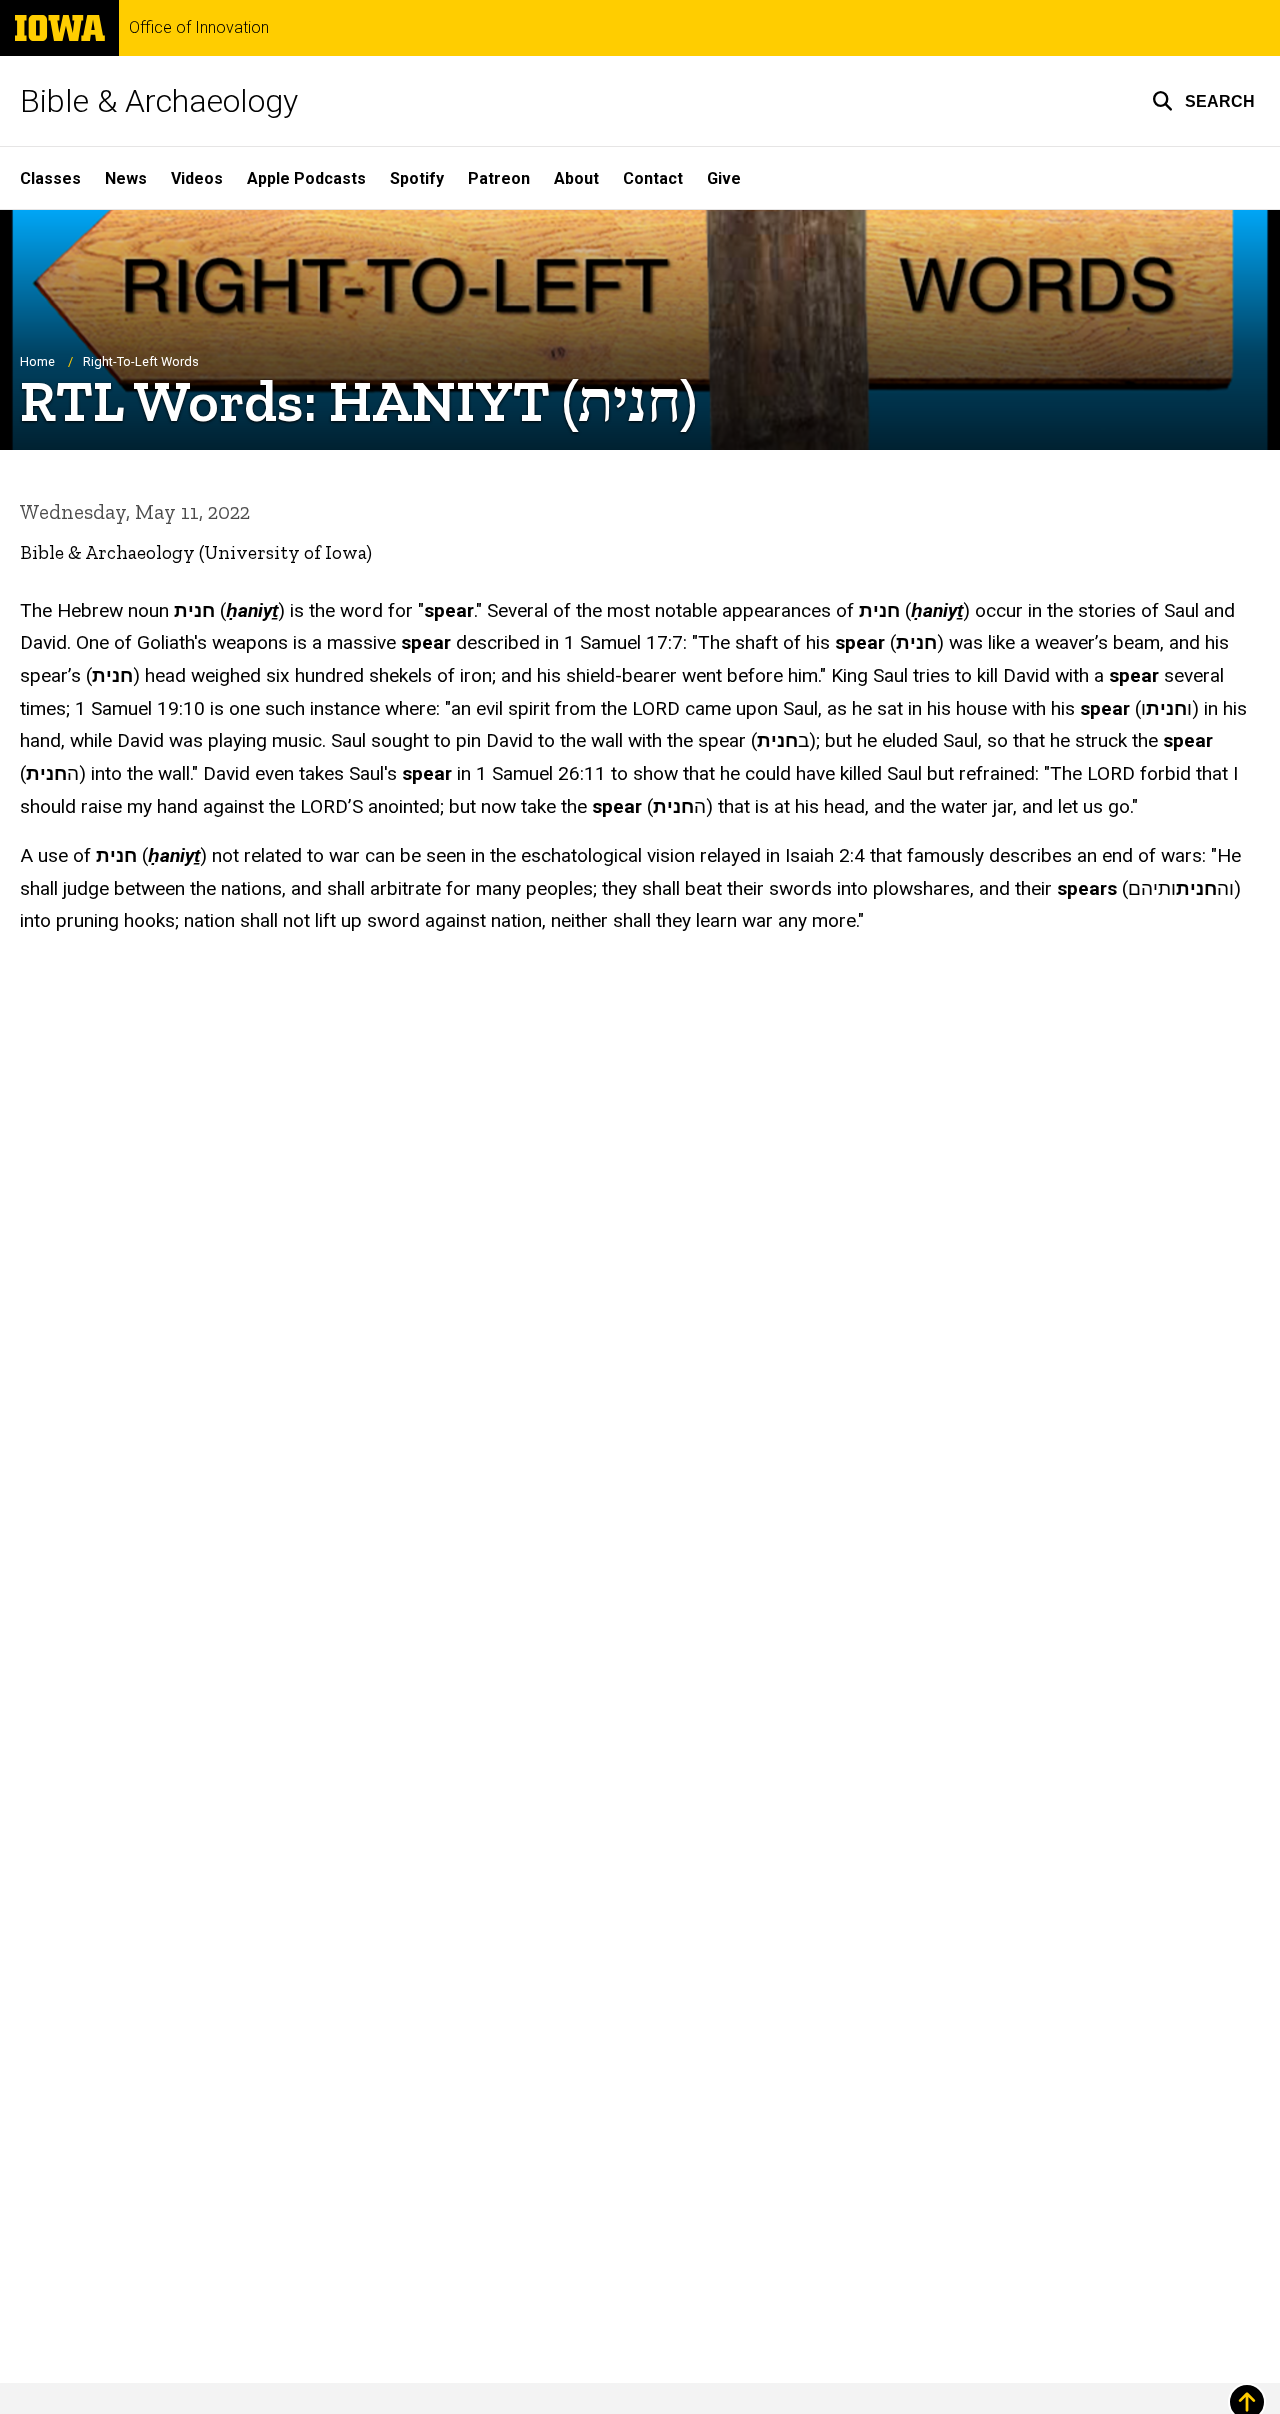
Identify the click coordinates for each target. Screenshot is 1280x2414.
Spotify (417, 178)
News (126, 178)
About (576, 178)
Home (37, 361)
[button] (1203, 101)
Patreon (499, 178)
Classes (50, 178)
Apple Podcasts (306, 178)
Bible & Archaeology (159, 101)
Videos (197, 178)
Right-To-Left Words (141, 361)
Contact (653, 178)
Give (724, 178)
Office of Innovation (199, 28)
